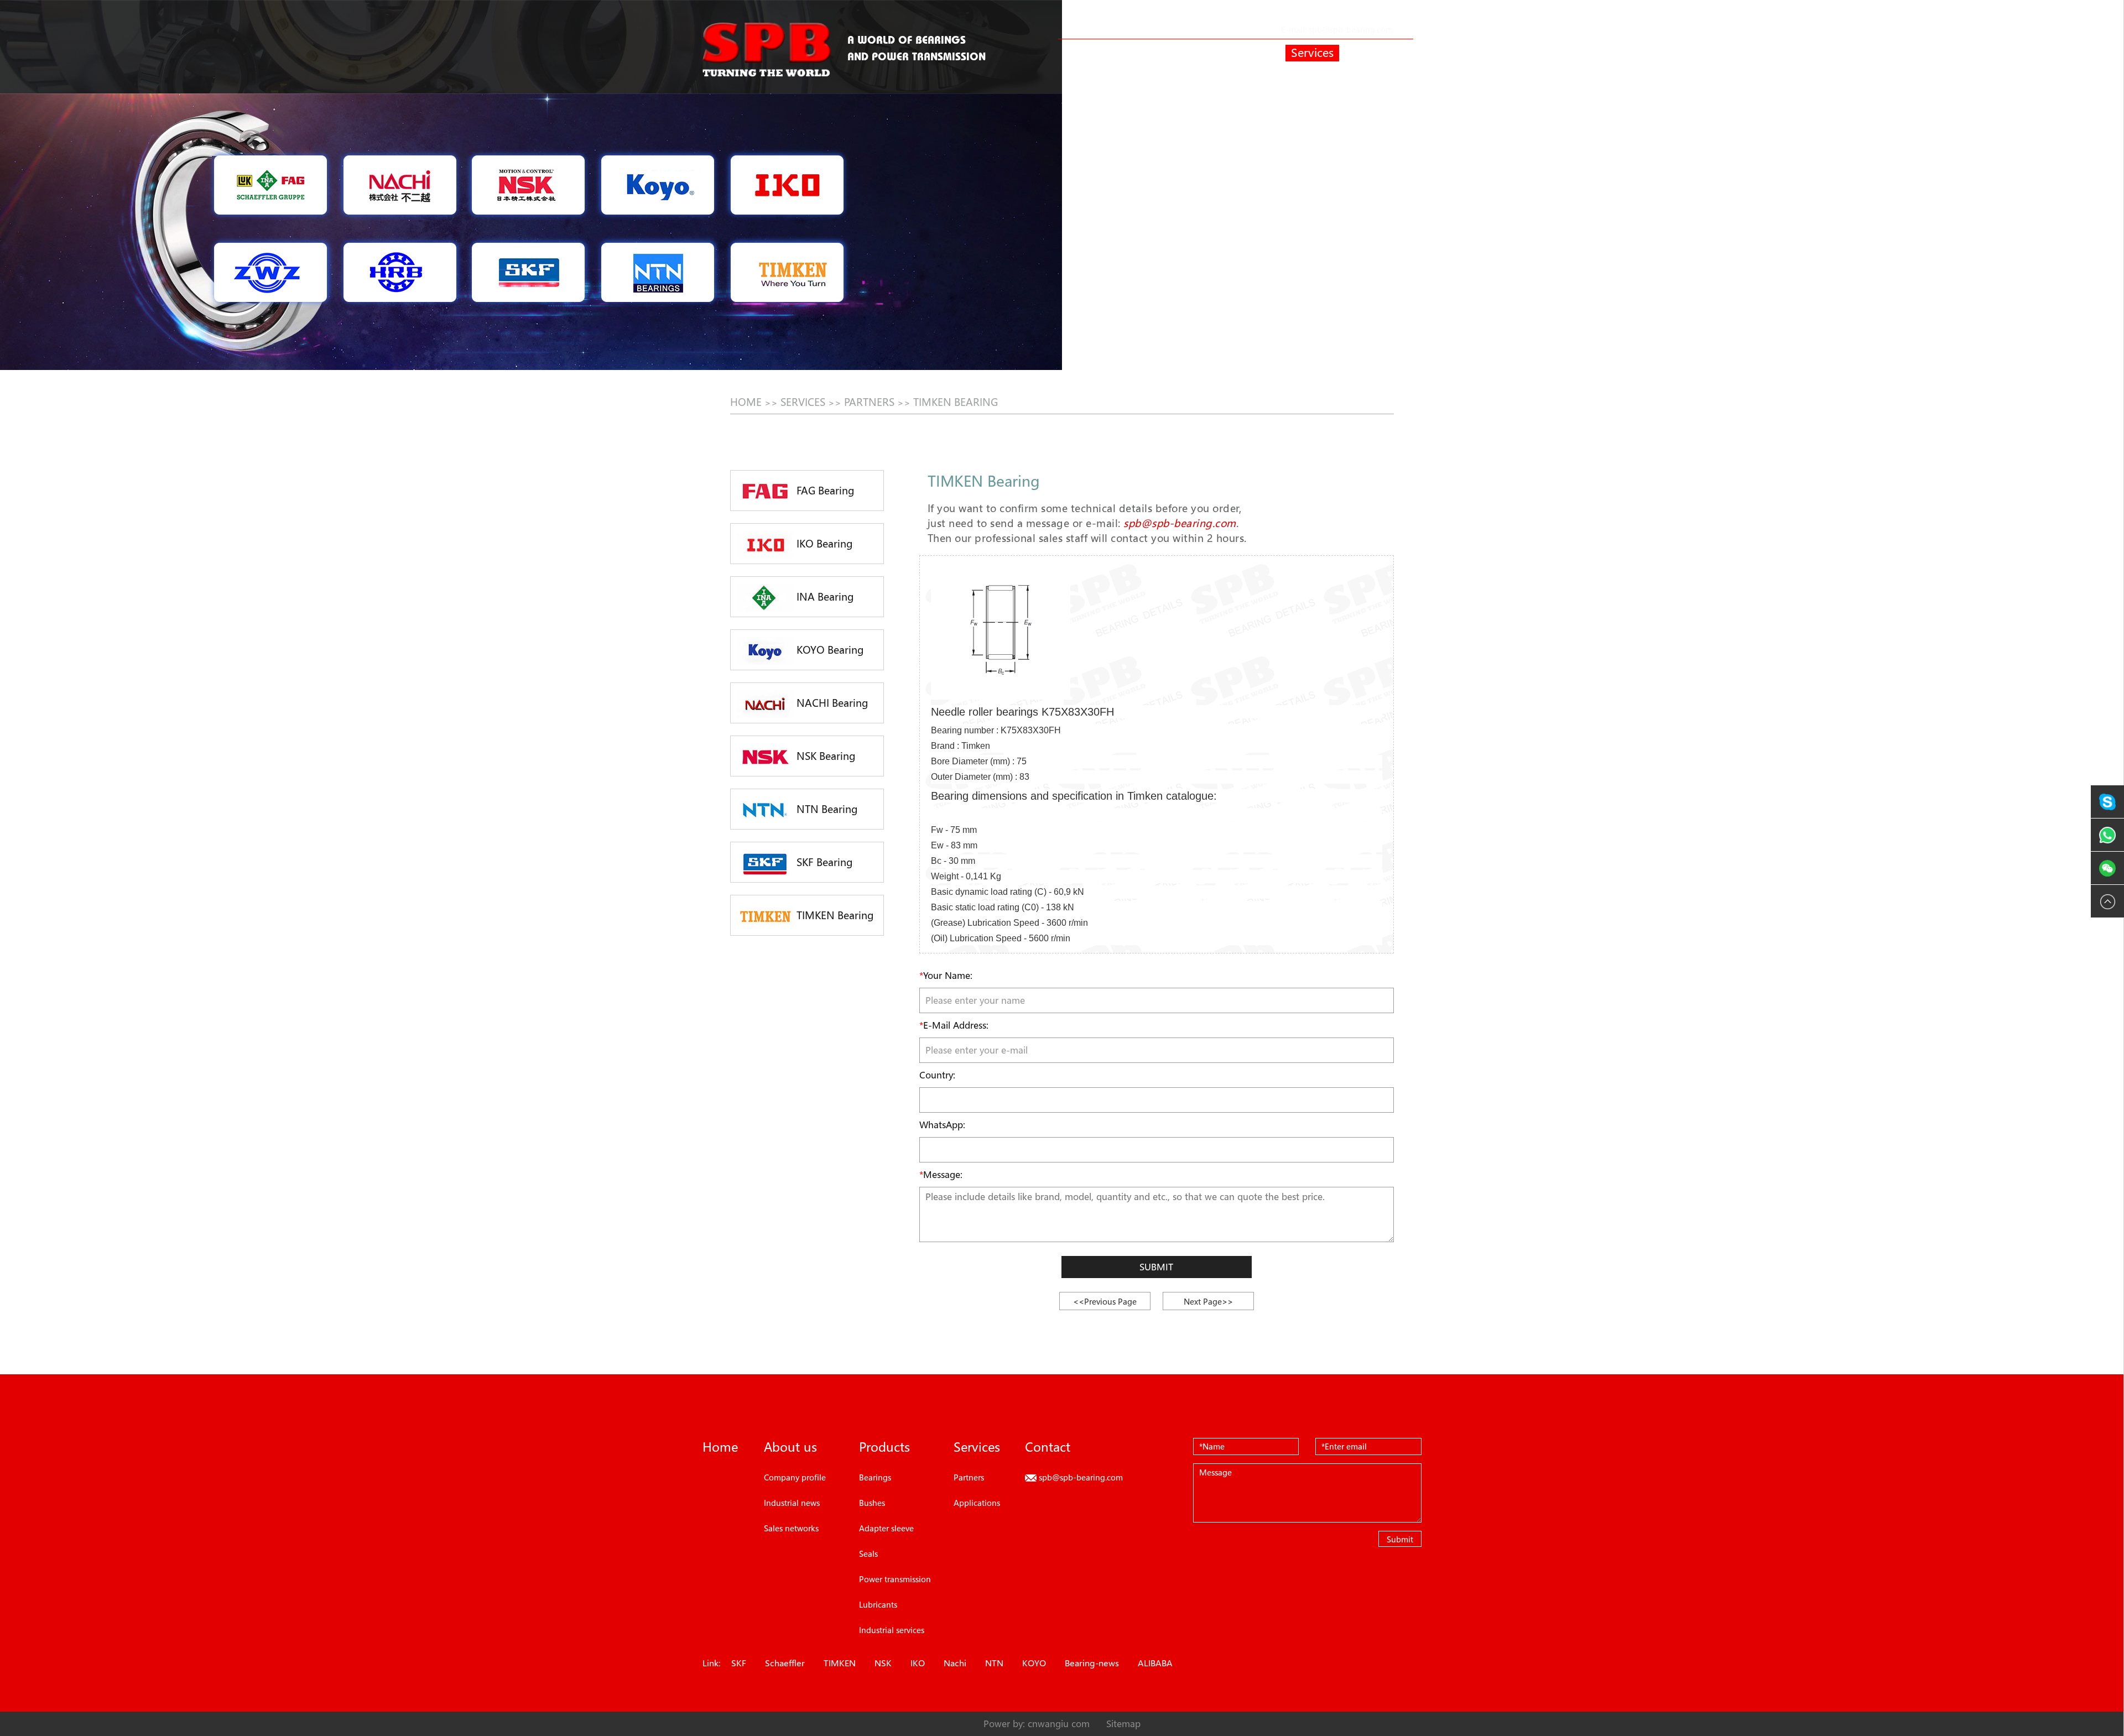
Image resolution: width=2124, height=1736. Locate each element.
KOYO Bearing (829, 650)
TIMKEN (840, 1663)
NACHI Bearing (831, 703)
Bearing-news (1092, 1663)
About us (1153, 53)
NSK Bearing (825, 756)
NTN (994, 1663)
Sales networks (791, 1528)
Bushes (872, 1503)
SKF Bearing (823, 862)
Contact (1388, 53)
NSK (883, 1663)
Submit (1156, 1267)
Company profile (795, 1477)
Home (1080, 53)
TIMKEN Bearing (956, 402)
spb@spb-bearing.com (1351, 29)
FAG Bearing (824, 491)
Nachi (955, 1663)
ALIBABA (1155, 1663)
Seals (868, 1553)
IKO (918, 1663)
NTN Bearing (826, 809)
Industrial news (792, 1503)
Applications (977, 1503)
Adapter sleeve (886, 1528)
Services (1312, 53)
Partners (869, 402)
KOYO (1034, 1663)
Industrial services (892, 1630)
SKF (739, 1663)
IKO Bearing (823, 544)
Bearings (875, 1477)
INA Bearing (824, 597)
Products (1234, 53)
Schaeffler (785, 1663)
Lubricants (878, 1604)
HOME (746, 402)
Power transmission (895, 1579)
